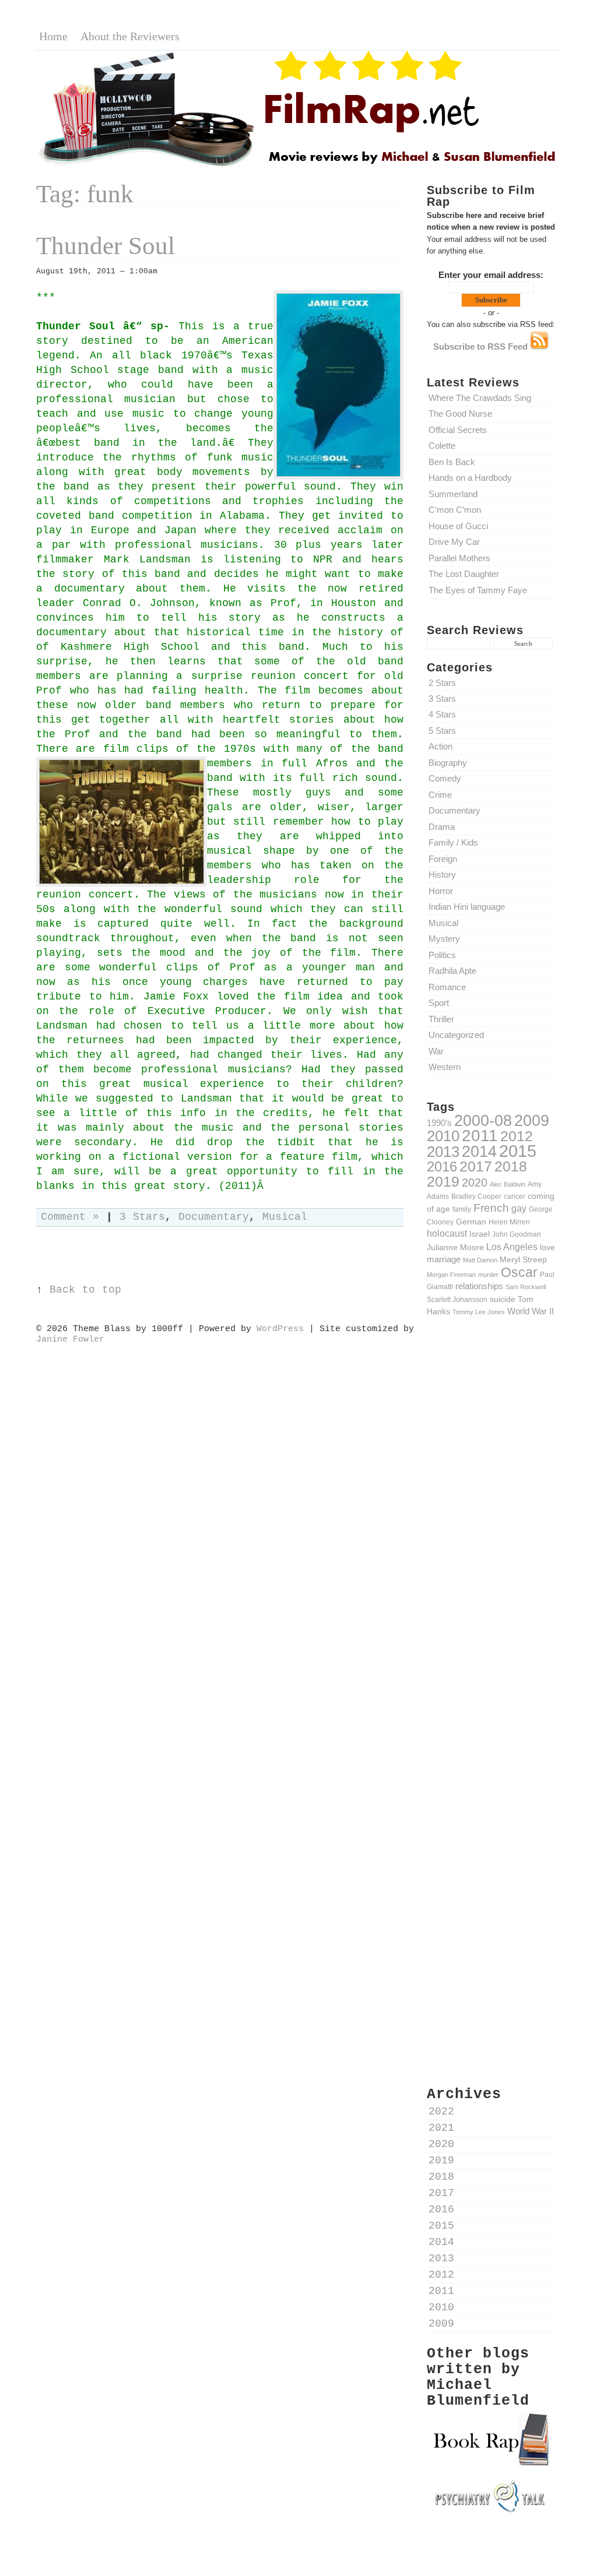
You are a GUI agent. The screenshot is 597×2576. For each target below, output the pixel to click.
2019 (443, 1181)
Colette (442, 446)
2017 (476, 1166)
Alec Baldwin (508, 1184)
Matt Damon (480, 1260)
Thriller (441, 1019)
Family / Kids (453, 842)
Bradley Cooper (476, 1196)
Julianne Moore (455, 1247)
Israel (480, 1234)
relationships (479, 1286)
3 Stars (442, 698)
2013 (443, 1152)
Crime (440, 795)
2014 (479, 1151)
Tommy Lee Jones (479, 1312)
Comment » (70, 1217)
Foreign (443, 859)
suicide (503, 1299)
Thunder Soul (106, 246)
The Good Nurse (460, 414)
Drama (442, 827)
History (442, 874)
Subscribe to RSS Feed (482, 346)
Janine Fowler (70, 1339)
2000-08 (483, 1120)
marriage (444, 1259)
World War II (531, 1311)
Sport (439, 1003)
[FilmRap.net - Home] (298, 165)
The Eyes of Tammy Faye (478, 590)
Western (445, 1067)
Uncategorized (456, 1035)
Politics (442, 955)
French (491, 1208)
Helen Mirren (509, 1222)
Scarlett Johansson (457, 1299)
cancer (515, 1196)
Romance (447, 987)
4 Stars (442, 714)
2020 (475, 1183)
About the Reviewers (130, 36)
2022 (441, 2112)
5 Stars (442, 731)
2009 (532, 1121)
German (471, 1222)
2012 (517, 1136)
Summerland (453, 494)
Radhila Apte (452, 971)
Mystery (444, 939)
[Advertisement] (491, 1529)
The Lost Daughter (464, 574)
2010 (443, 1136)
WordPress (280, 1329)
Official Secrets (458, 430)
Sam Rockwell (526, 1287)
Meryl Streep (523, 1259)
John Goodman (517, 1234)
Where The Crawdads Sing (480, 398)
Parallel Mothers (459, 558)
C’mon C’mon (455, 510)
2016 (442, 1166)
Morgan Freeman (451, 1275)
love (547, 1247)
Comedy (445, 778)
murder (488, 1275)
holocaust (447, 1234)
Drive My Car (454, 542)
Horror (441, 891)
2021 (441, 2128)
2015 (518, 1151)
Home (53, 36)
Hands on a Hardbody (470, 478)
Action (440, 746)
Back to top (85, 1290)
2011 (480, 1135)
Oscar (519, 1272)
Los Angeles (512, 1247)
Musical (443, 923)
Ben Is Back (452, 462)
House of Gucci (458, 526)
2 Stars (442, 683)
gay (519, 1208)
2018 (511, 1166)
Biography (448, 763)
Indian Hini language (467, 907)
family (462, 1209)
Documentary (454, 810)
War (436, 1051)
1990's (439, 1123)
